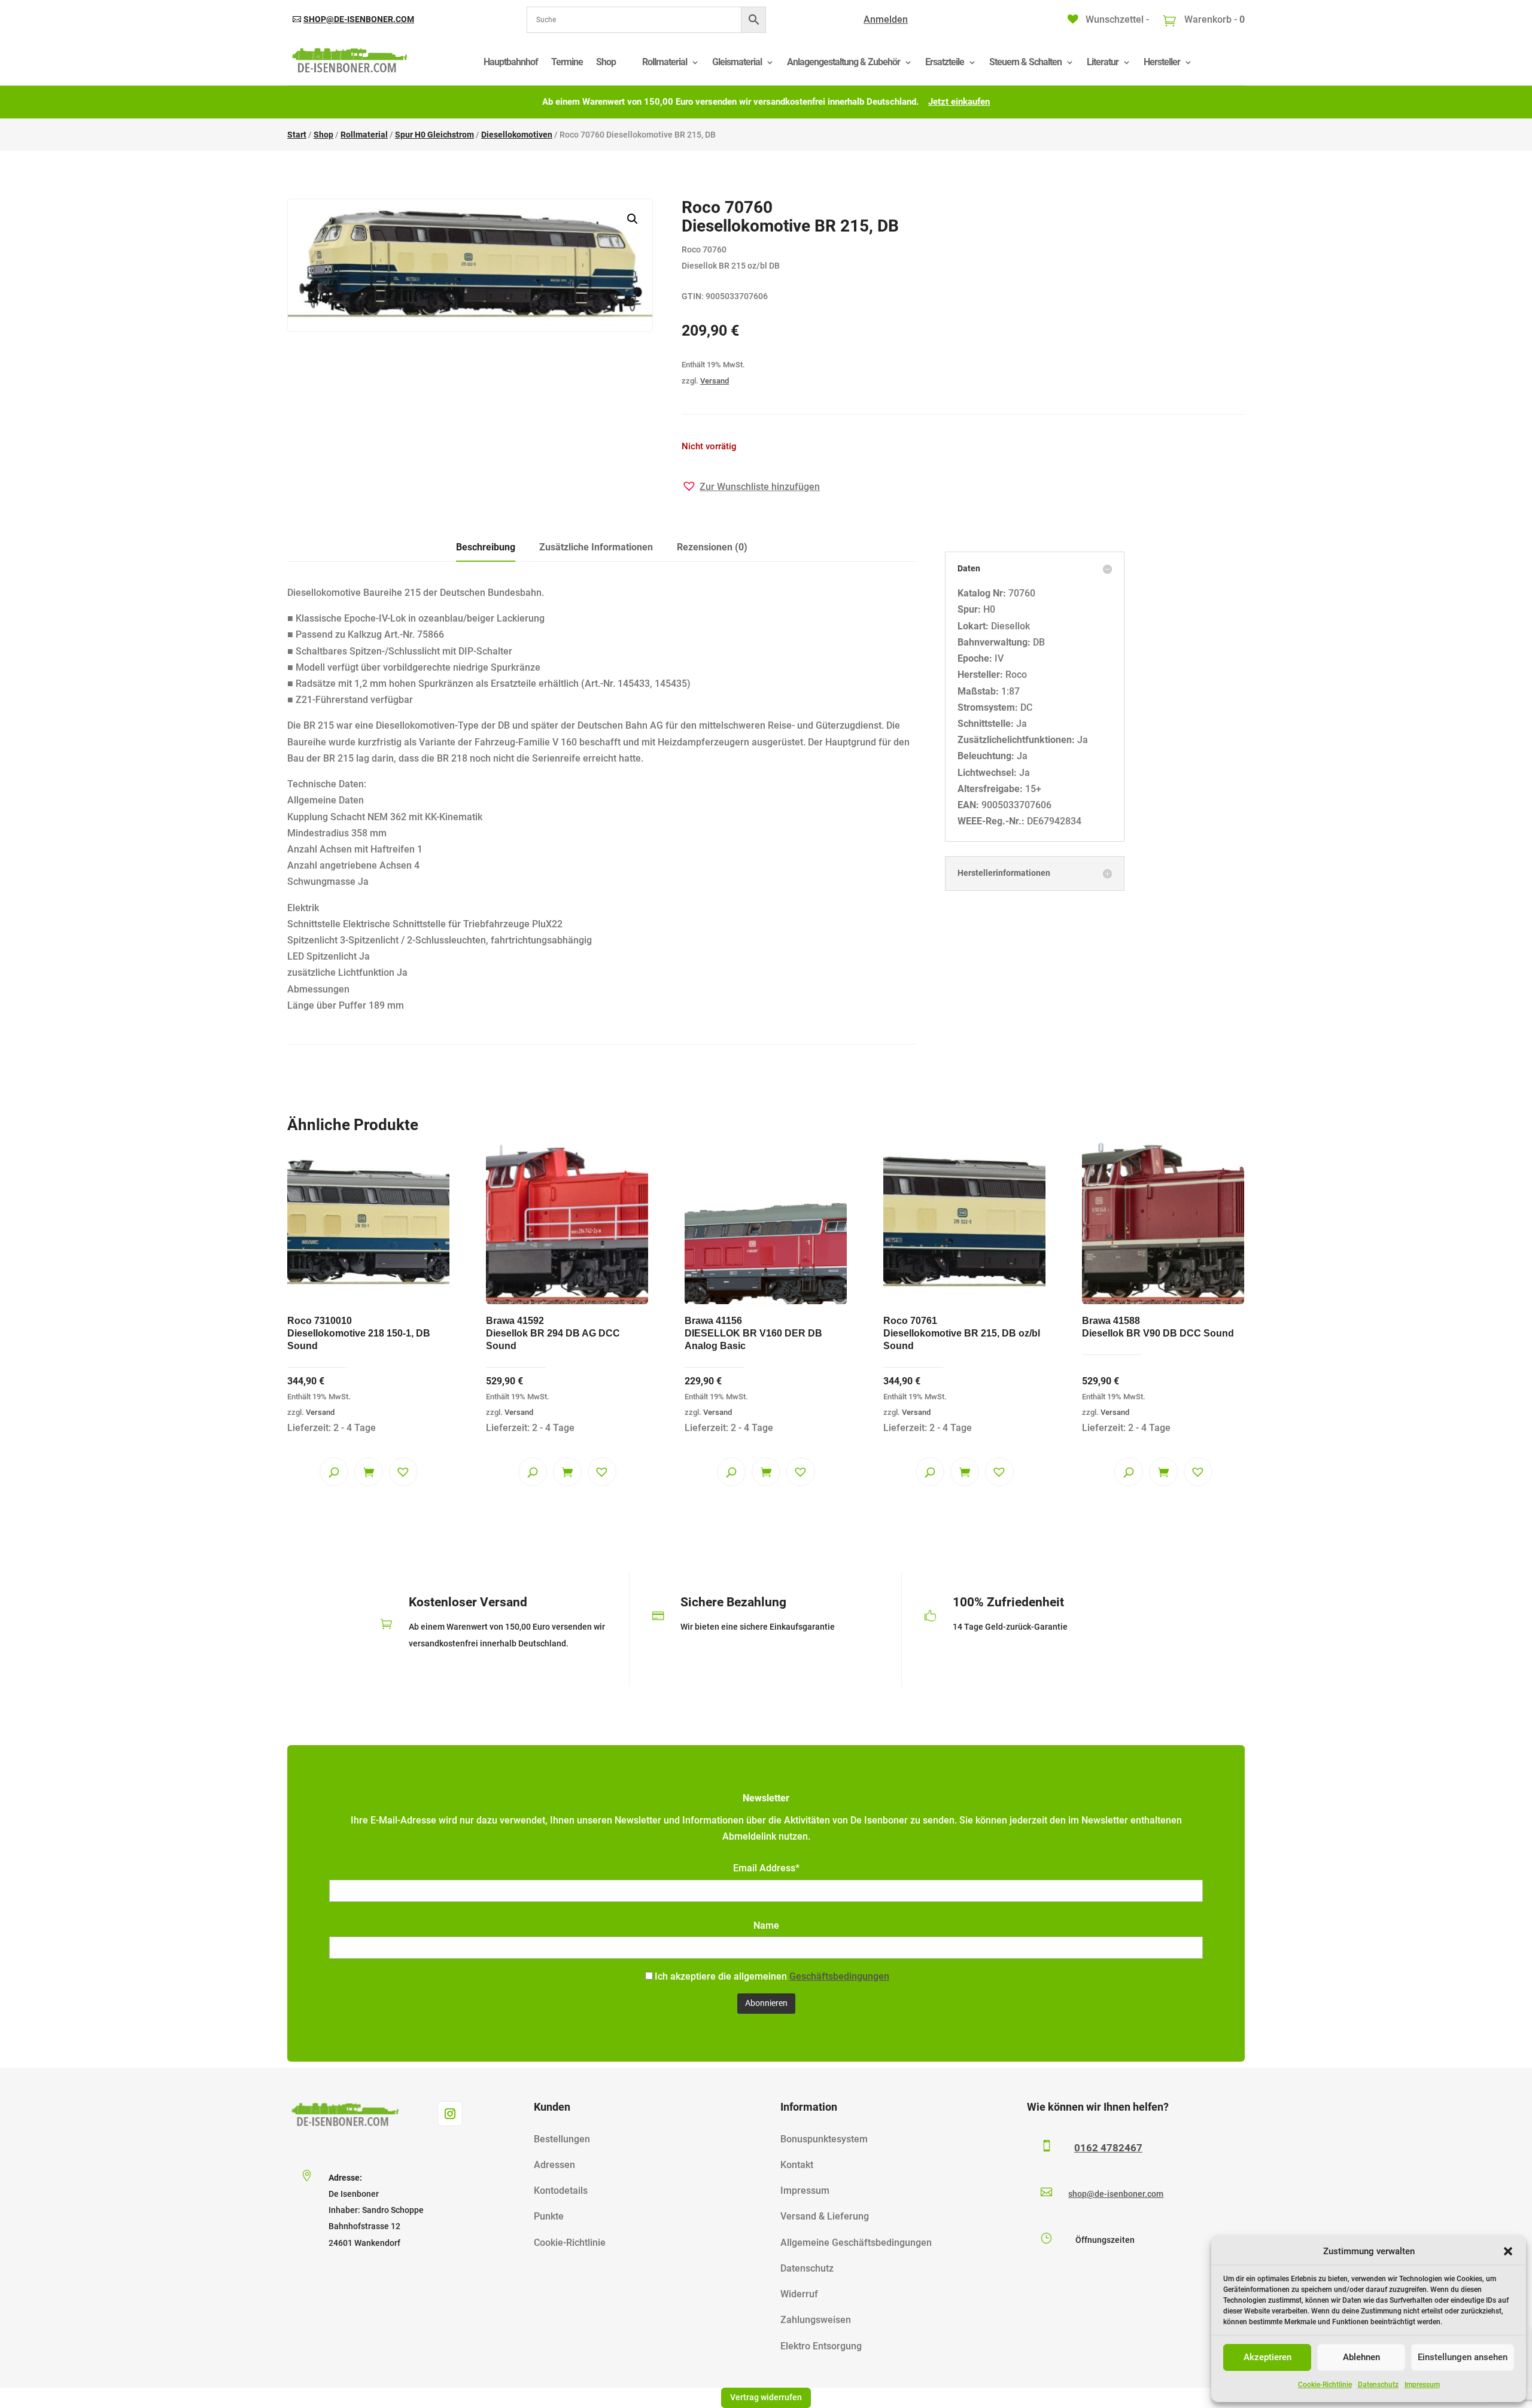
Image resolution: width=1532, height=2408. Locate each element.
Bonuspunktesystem (824, 2139)
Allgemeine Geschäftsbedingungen (856, 2243)
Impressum (1422, 2385)
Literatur (1103, 62)
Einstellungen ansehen (1463, 2357)
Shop (606, 62)
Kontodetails (561, 2191)
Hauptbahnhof (511, 62)
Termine (567, 62)
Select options (766, 1472)
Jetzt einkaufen (959, 102)
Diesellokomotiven (517, 135)
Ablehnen (1361, 2357)
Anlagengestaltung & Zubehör (843, 62)
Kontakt (797, 2165)
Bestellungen (562, 2139)
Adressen (554, 2165)
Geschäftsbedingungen (839, 1976)
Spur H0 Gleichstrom (434, 135)
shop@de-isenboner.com (359, 19)
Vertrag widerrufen (766, 2397)
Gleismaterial (737, 62)
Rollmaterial (665, 62)
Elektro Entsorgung (821, 2346)
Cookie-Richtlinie (1325, 2385)
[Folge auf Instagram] (450, 2114)
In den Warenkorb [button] (369, 1472)
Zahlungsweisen (816, 2320)
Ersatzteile (945, 62)
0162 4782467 (1108, 2148)
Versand (715, 381)
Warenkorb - (1213, 19)
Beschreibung (486, 547)
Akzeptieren (1267, 2357)
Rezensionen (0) (712, 547)
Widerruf (799, 2294)
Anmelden (886, 19)
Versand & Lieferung (825, 2216)
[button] (1508, 2251)
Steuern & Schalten (1025, 62)
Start (297, 135)
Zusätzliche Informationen (596, 547)
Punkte (549, 2216)
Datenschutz (1378, 2385)
